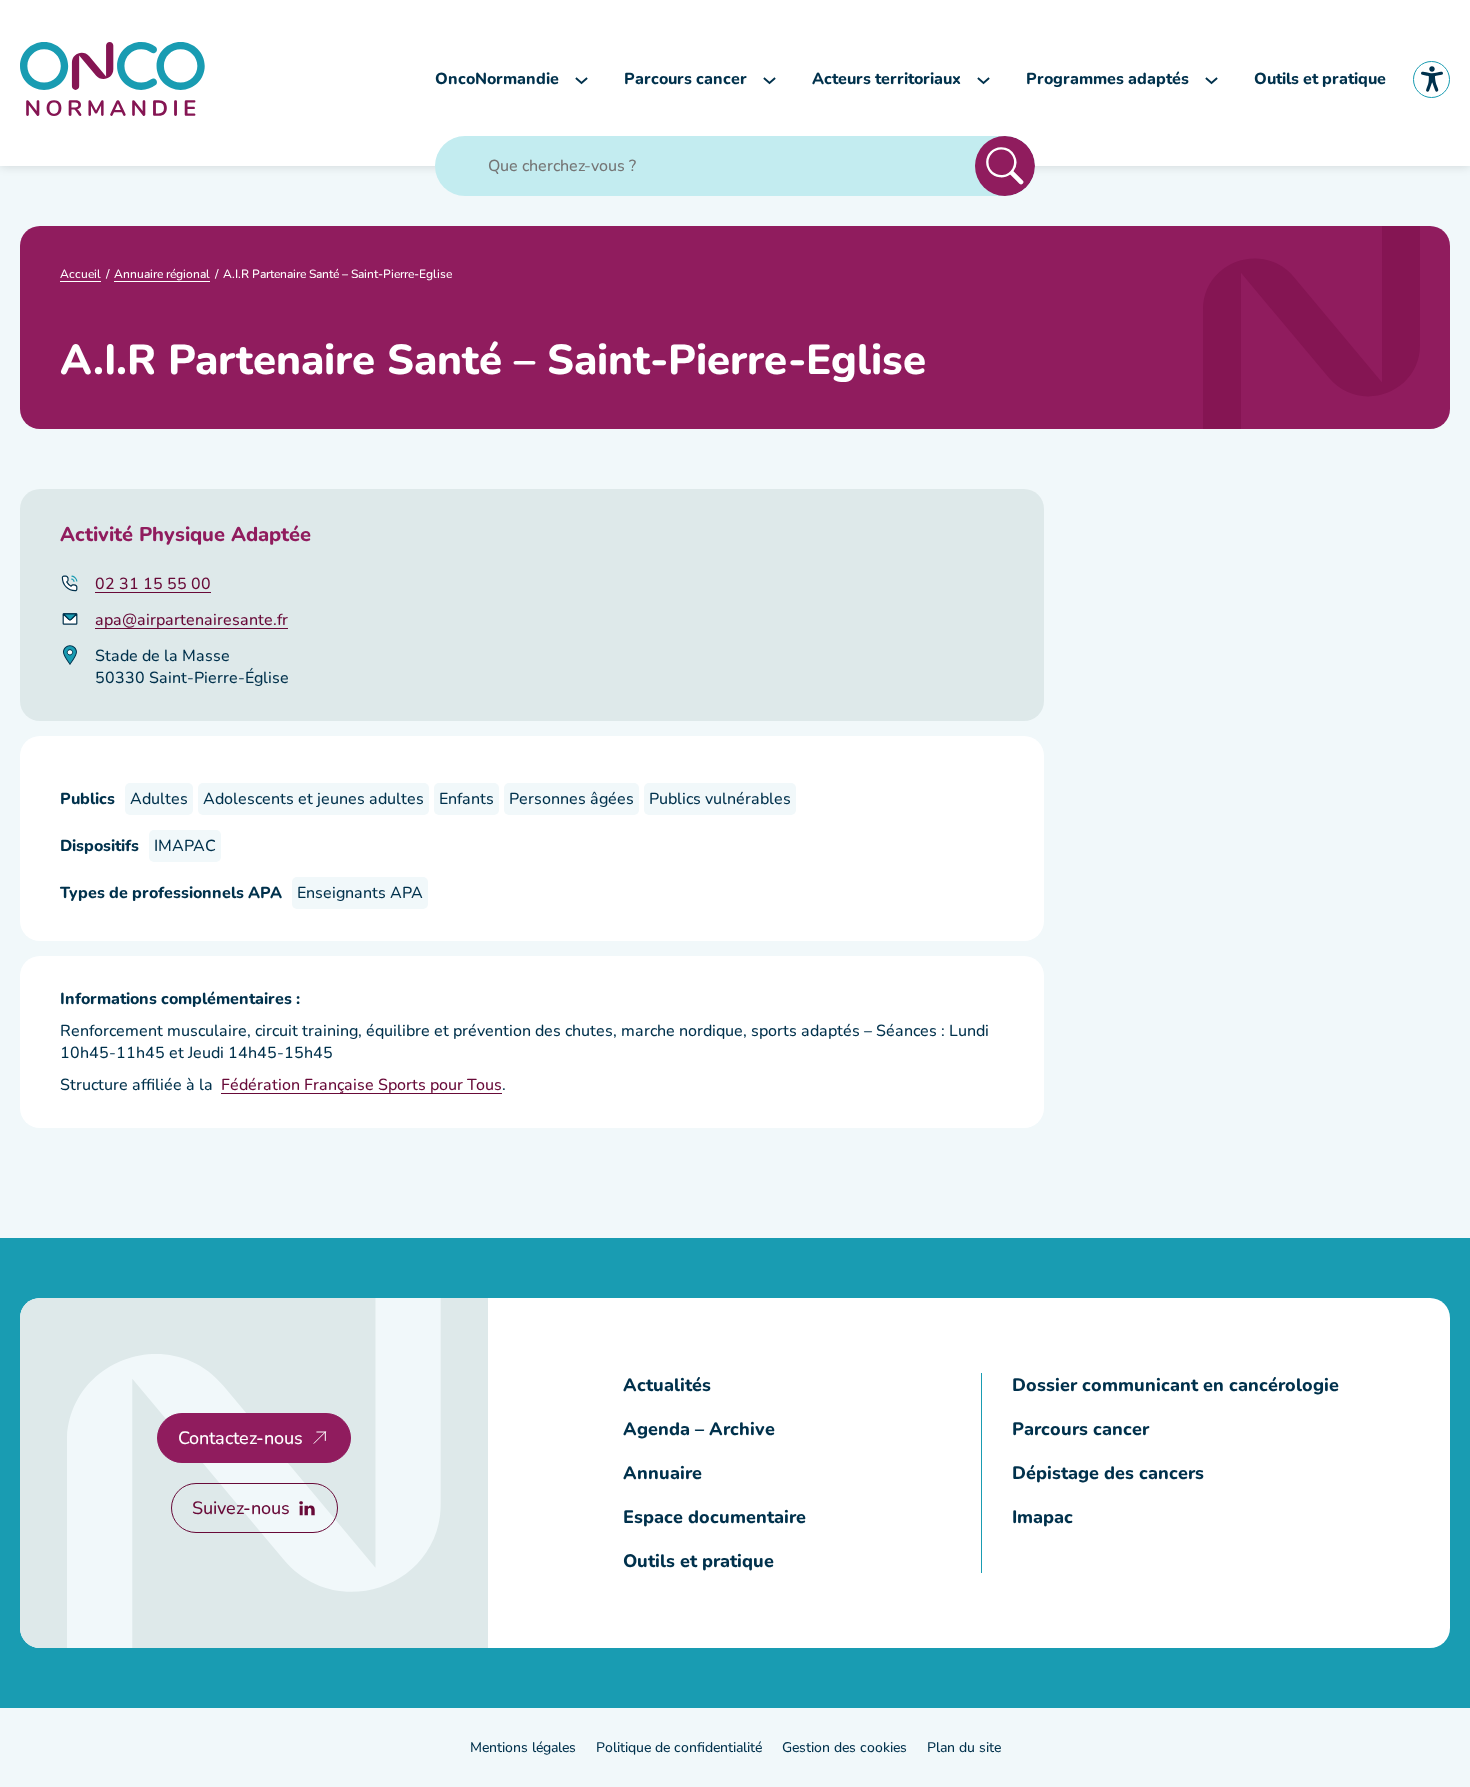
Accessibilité (1431, 79)
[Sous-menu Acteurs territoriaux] (983, 79)
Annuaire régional (162, 274)
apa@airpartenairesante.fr (191, 620)
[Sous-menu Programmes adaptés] (1211, 79)
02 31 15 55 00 (153, 584)
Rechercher (1005, 166)
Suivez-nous (241, 1508)
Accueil (80, 274)
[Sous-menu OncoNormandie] (581, 79)
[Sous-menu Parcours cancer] (769, 79)
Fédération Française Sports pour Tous (361, 1085)
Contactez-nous (240, 1438)
